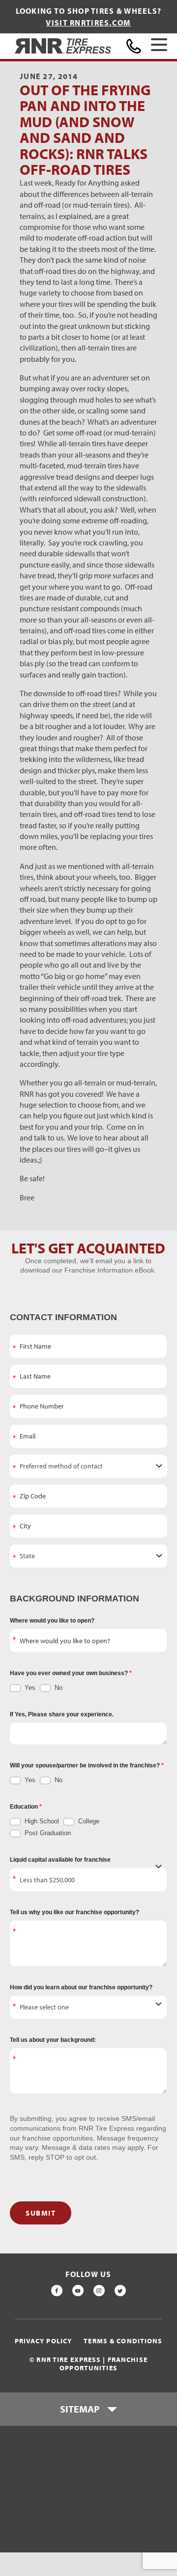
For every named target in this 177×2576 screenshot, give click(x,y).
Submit (41, 2213)
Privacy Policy (44, 2341)
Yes (29, 1688)
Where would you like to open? (52, 1621)
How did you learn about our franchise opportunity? (81, 1987)
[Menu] (159, 46)
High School (41, 1821)
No (58, 1688)
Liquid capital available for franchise (60, 1860)
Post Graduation (47, 1833)
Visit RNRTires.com (88, 23)
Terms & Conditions (123, 2341)
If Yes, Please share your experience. (62, 1714)
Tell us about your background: (53, 2040)
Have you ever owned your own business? (70, 1673)
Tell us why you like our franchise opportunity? (74, 1912)
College (88, 1821)
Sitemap (80, 2409)
